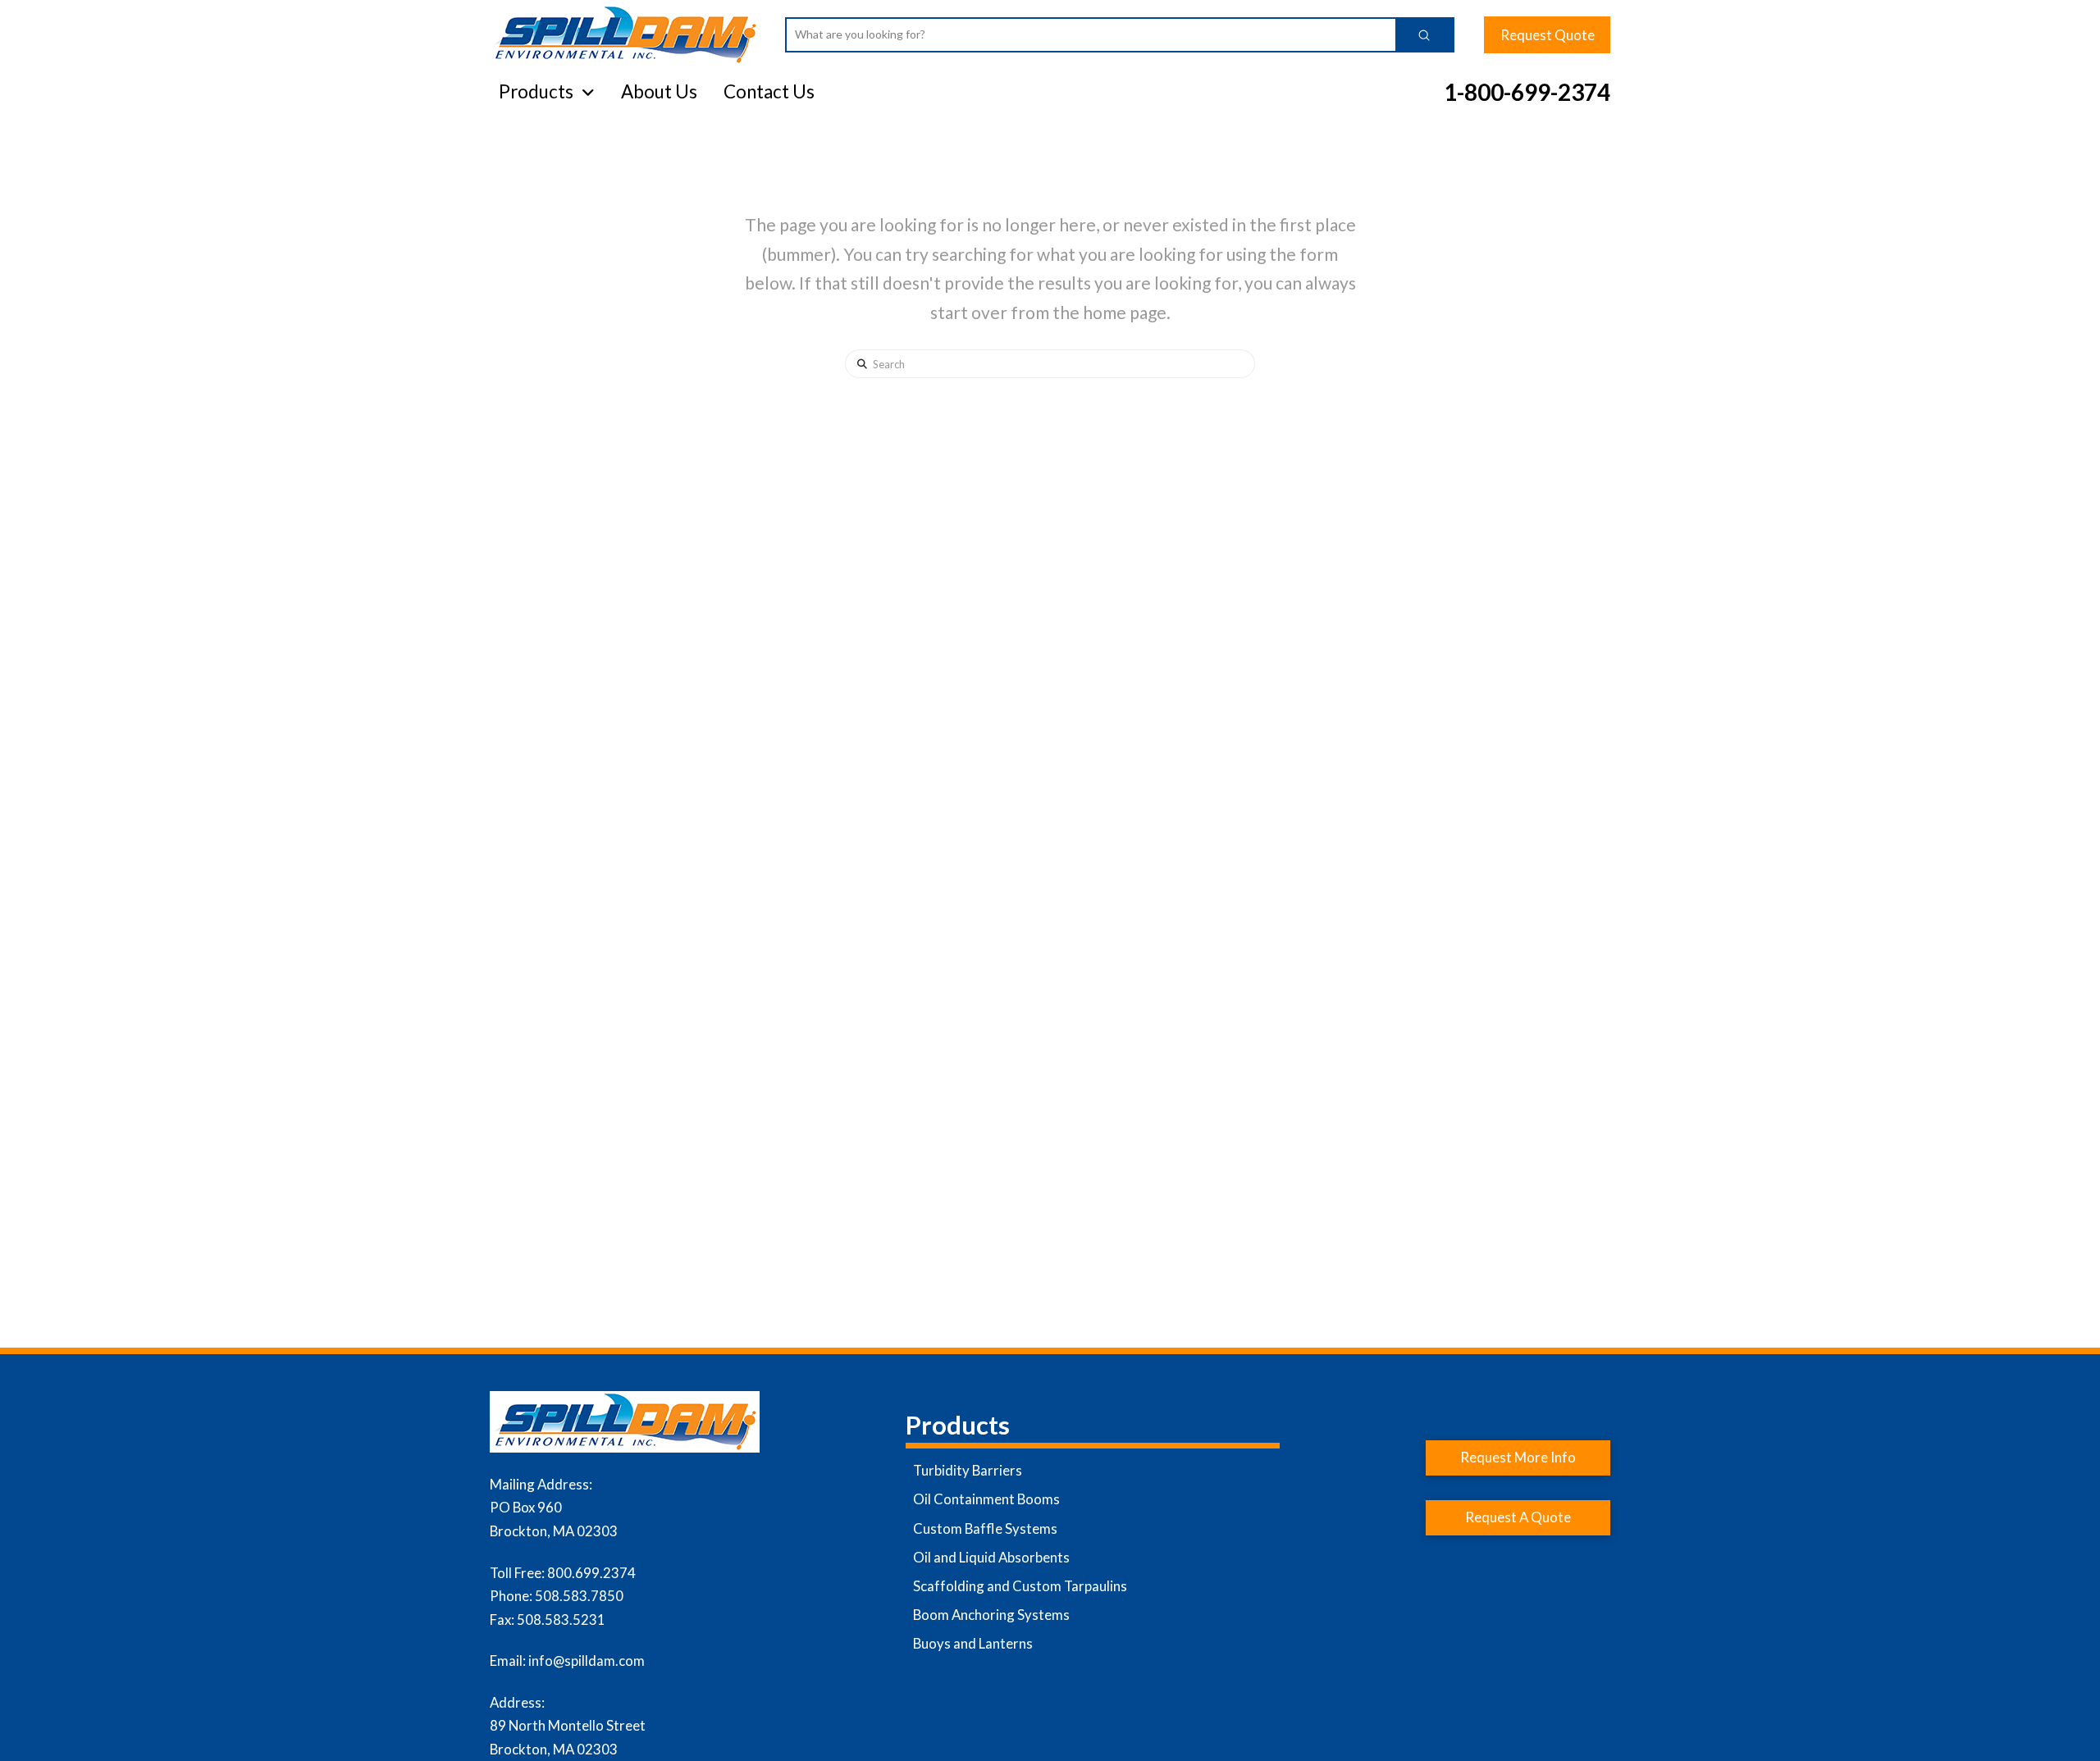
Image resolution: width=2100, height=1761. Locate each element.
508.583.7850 (579, 1596)
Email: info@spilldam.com (567, 1661)
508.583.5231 (561, 1620)
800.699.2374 (591, 1573)
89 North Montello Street (568, 1725)
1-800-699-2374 (1527, 92)
